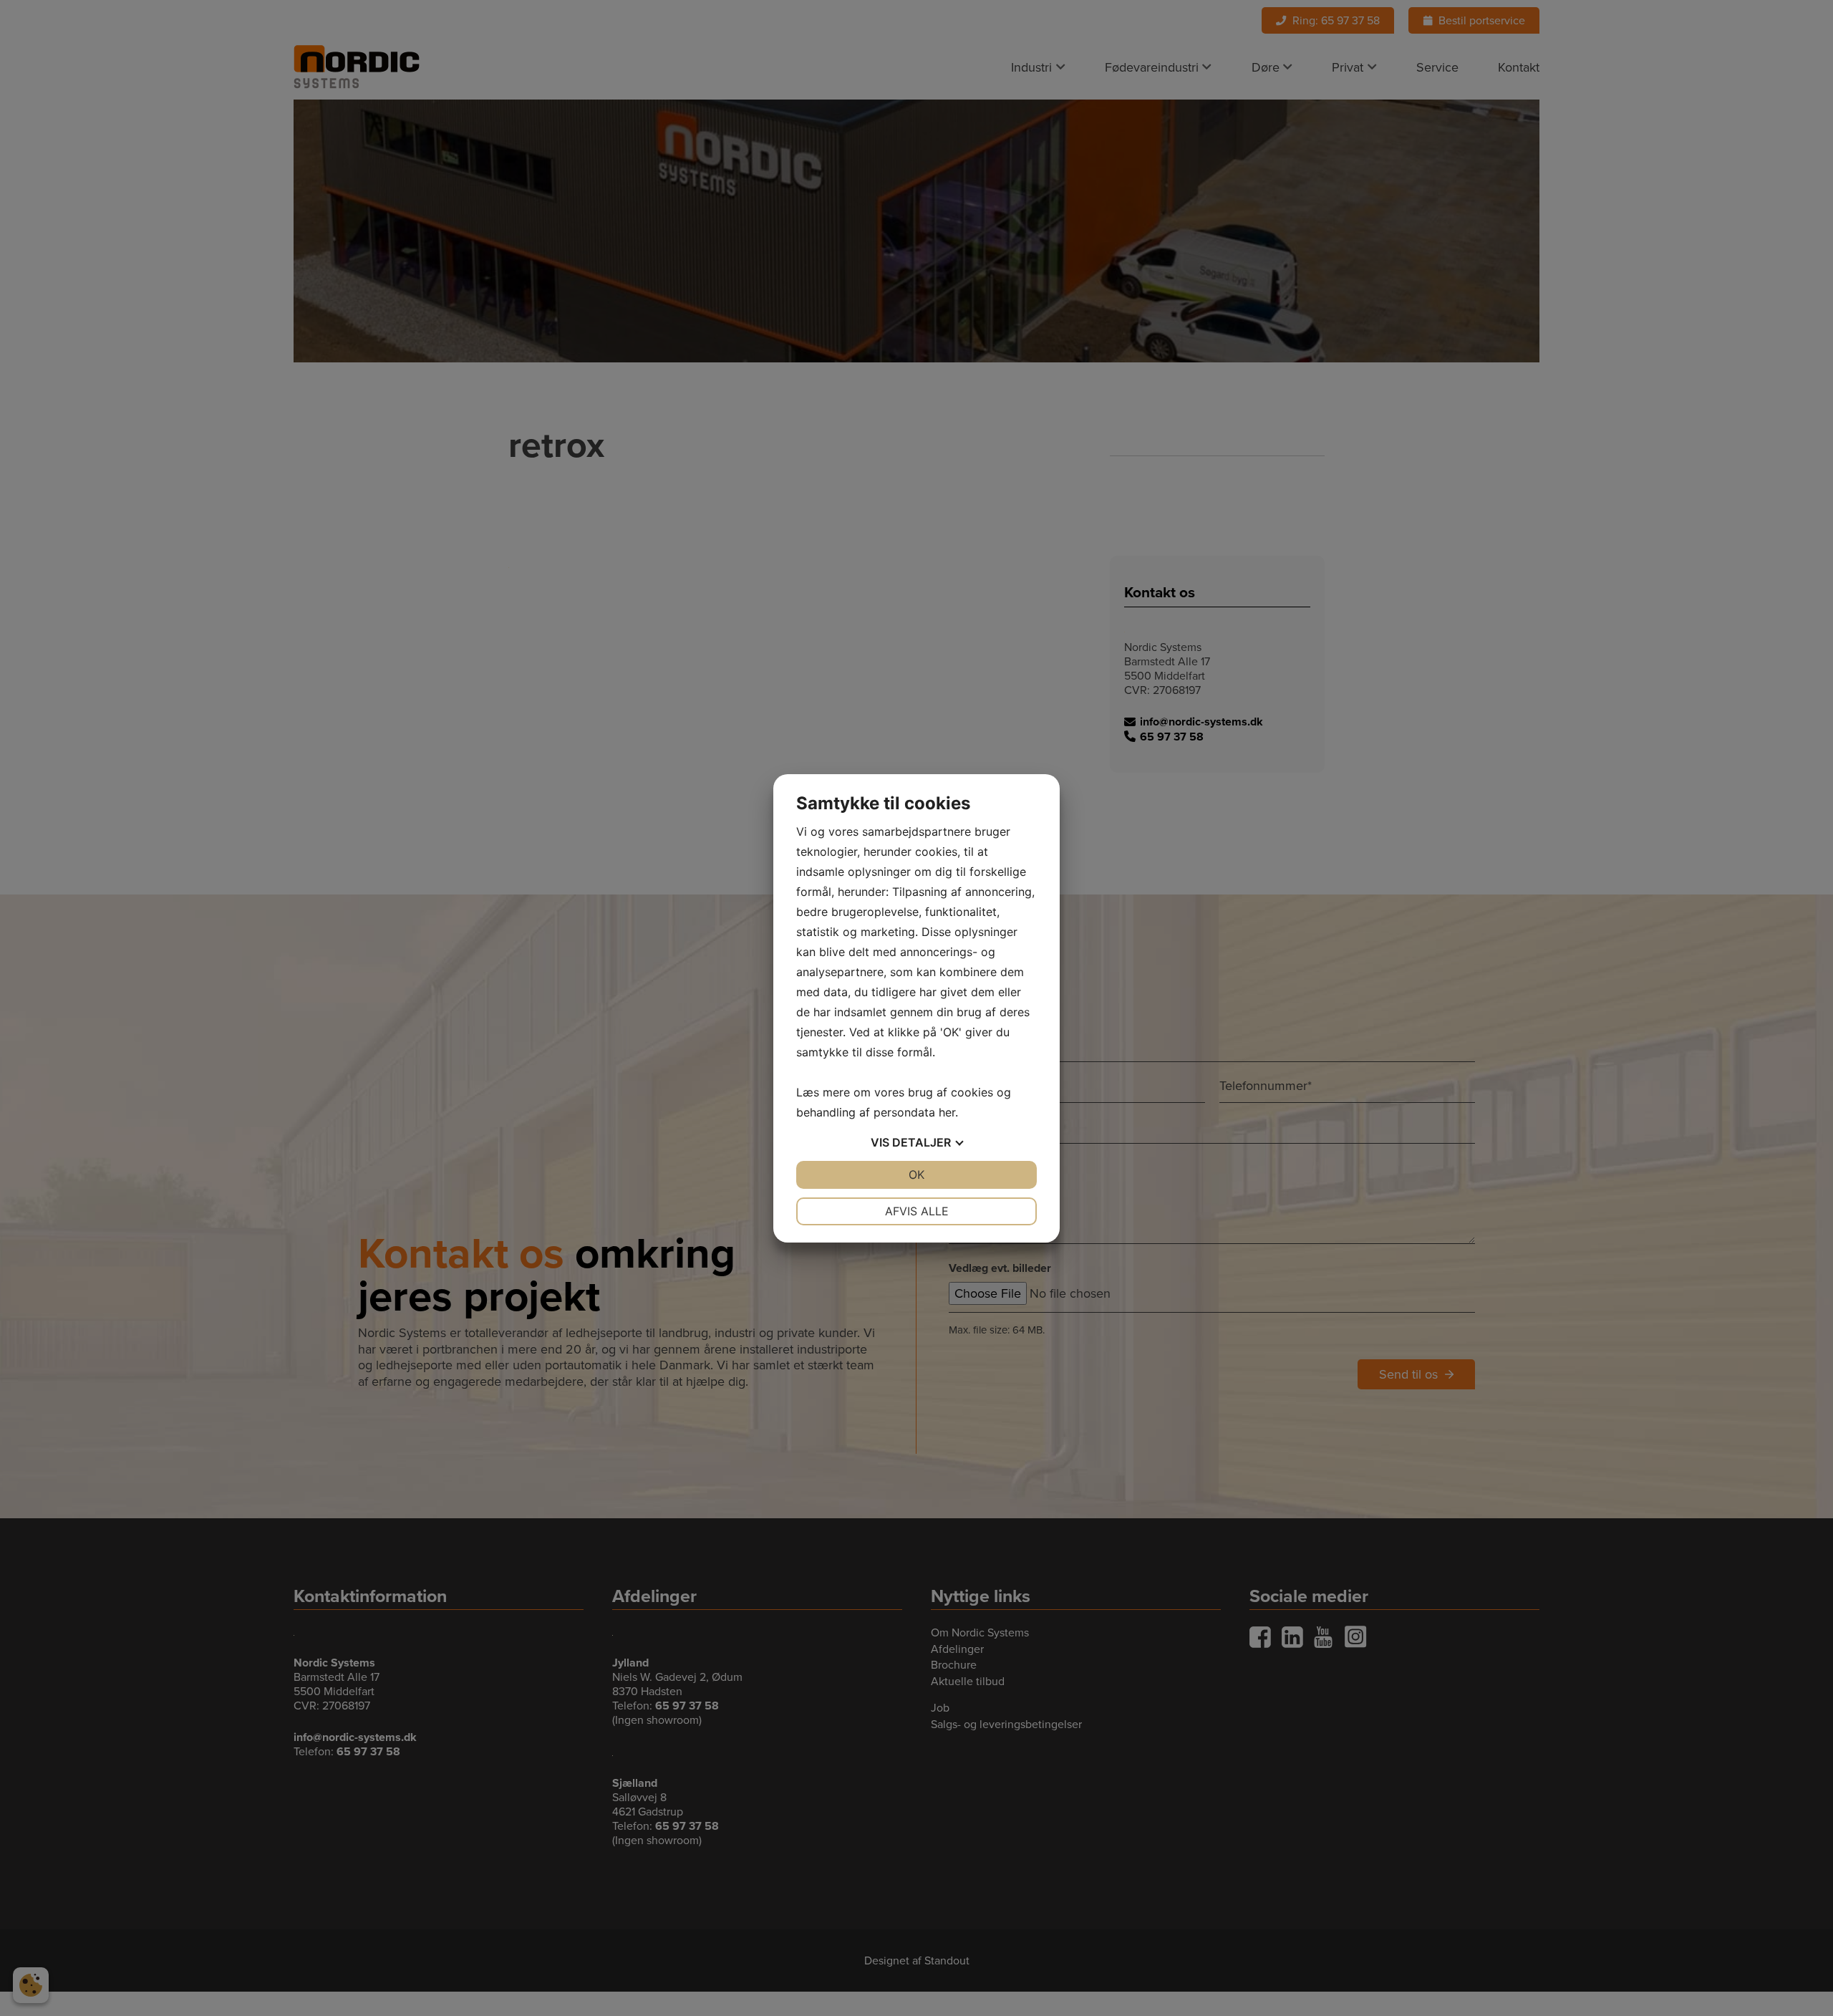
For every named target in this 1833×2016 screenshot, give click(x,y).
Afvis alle (917, 1211)
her (947, 1112)
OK (916, 1175)
